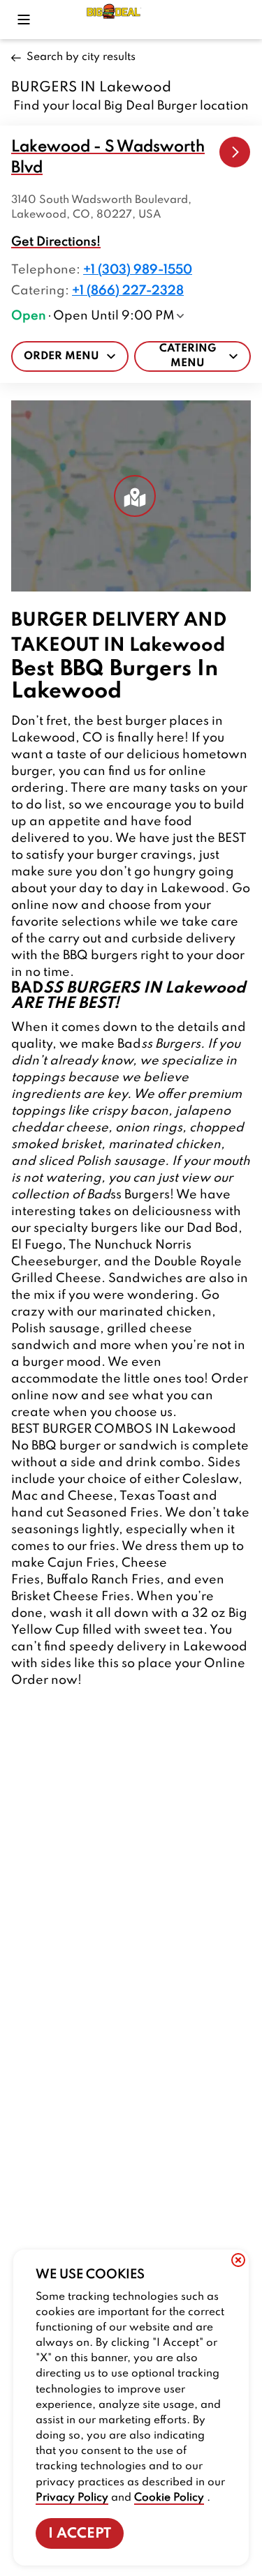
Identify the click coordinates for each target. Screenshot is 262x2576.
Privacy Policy (72, 2498)
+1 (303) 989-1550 (138, 270)
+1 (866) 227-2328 (128, 291)
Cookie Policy (169, 2498)
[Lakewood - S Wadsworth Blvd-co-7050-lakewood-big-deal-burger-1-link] (235, 152)
